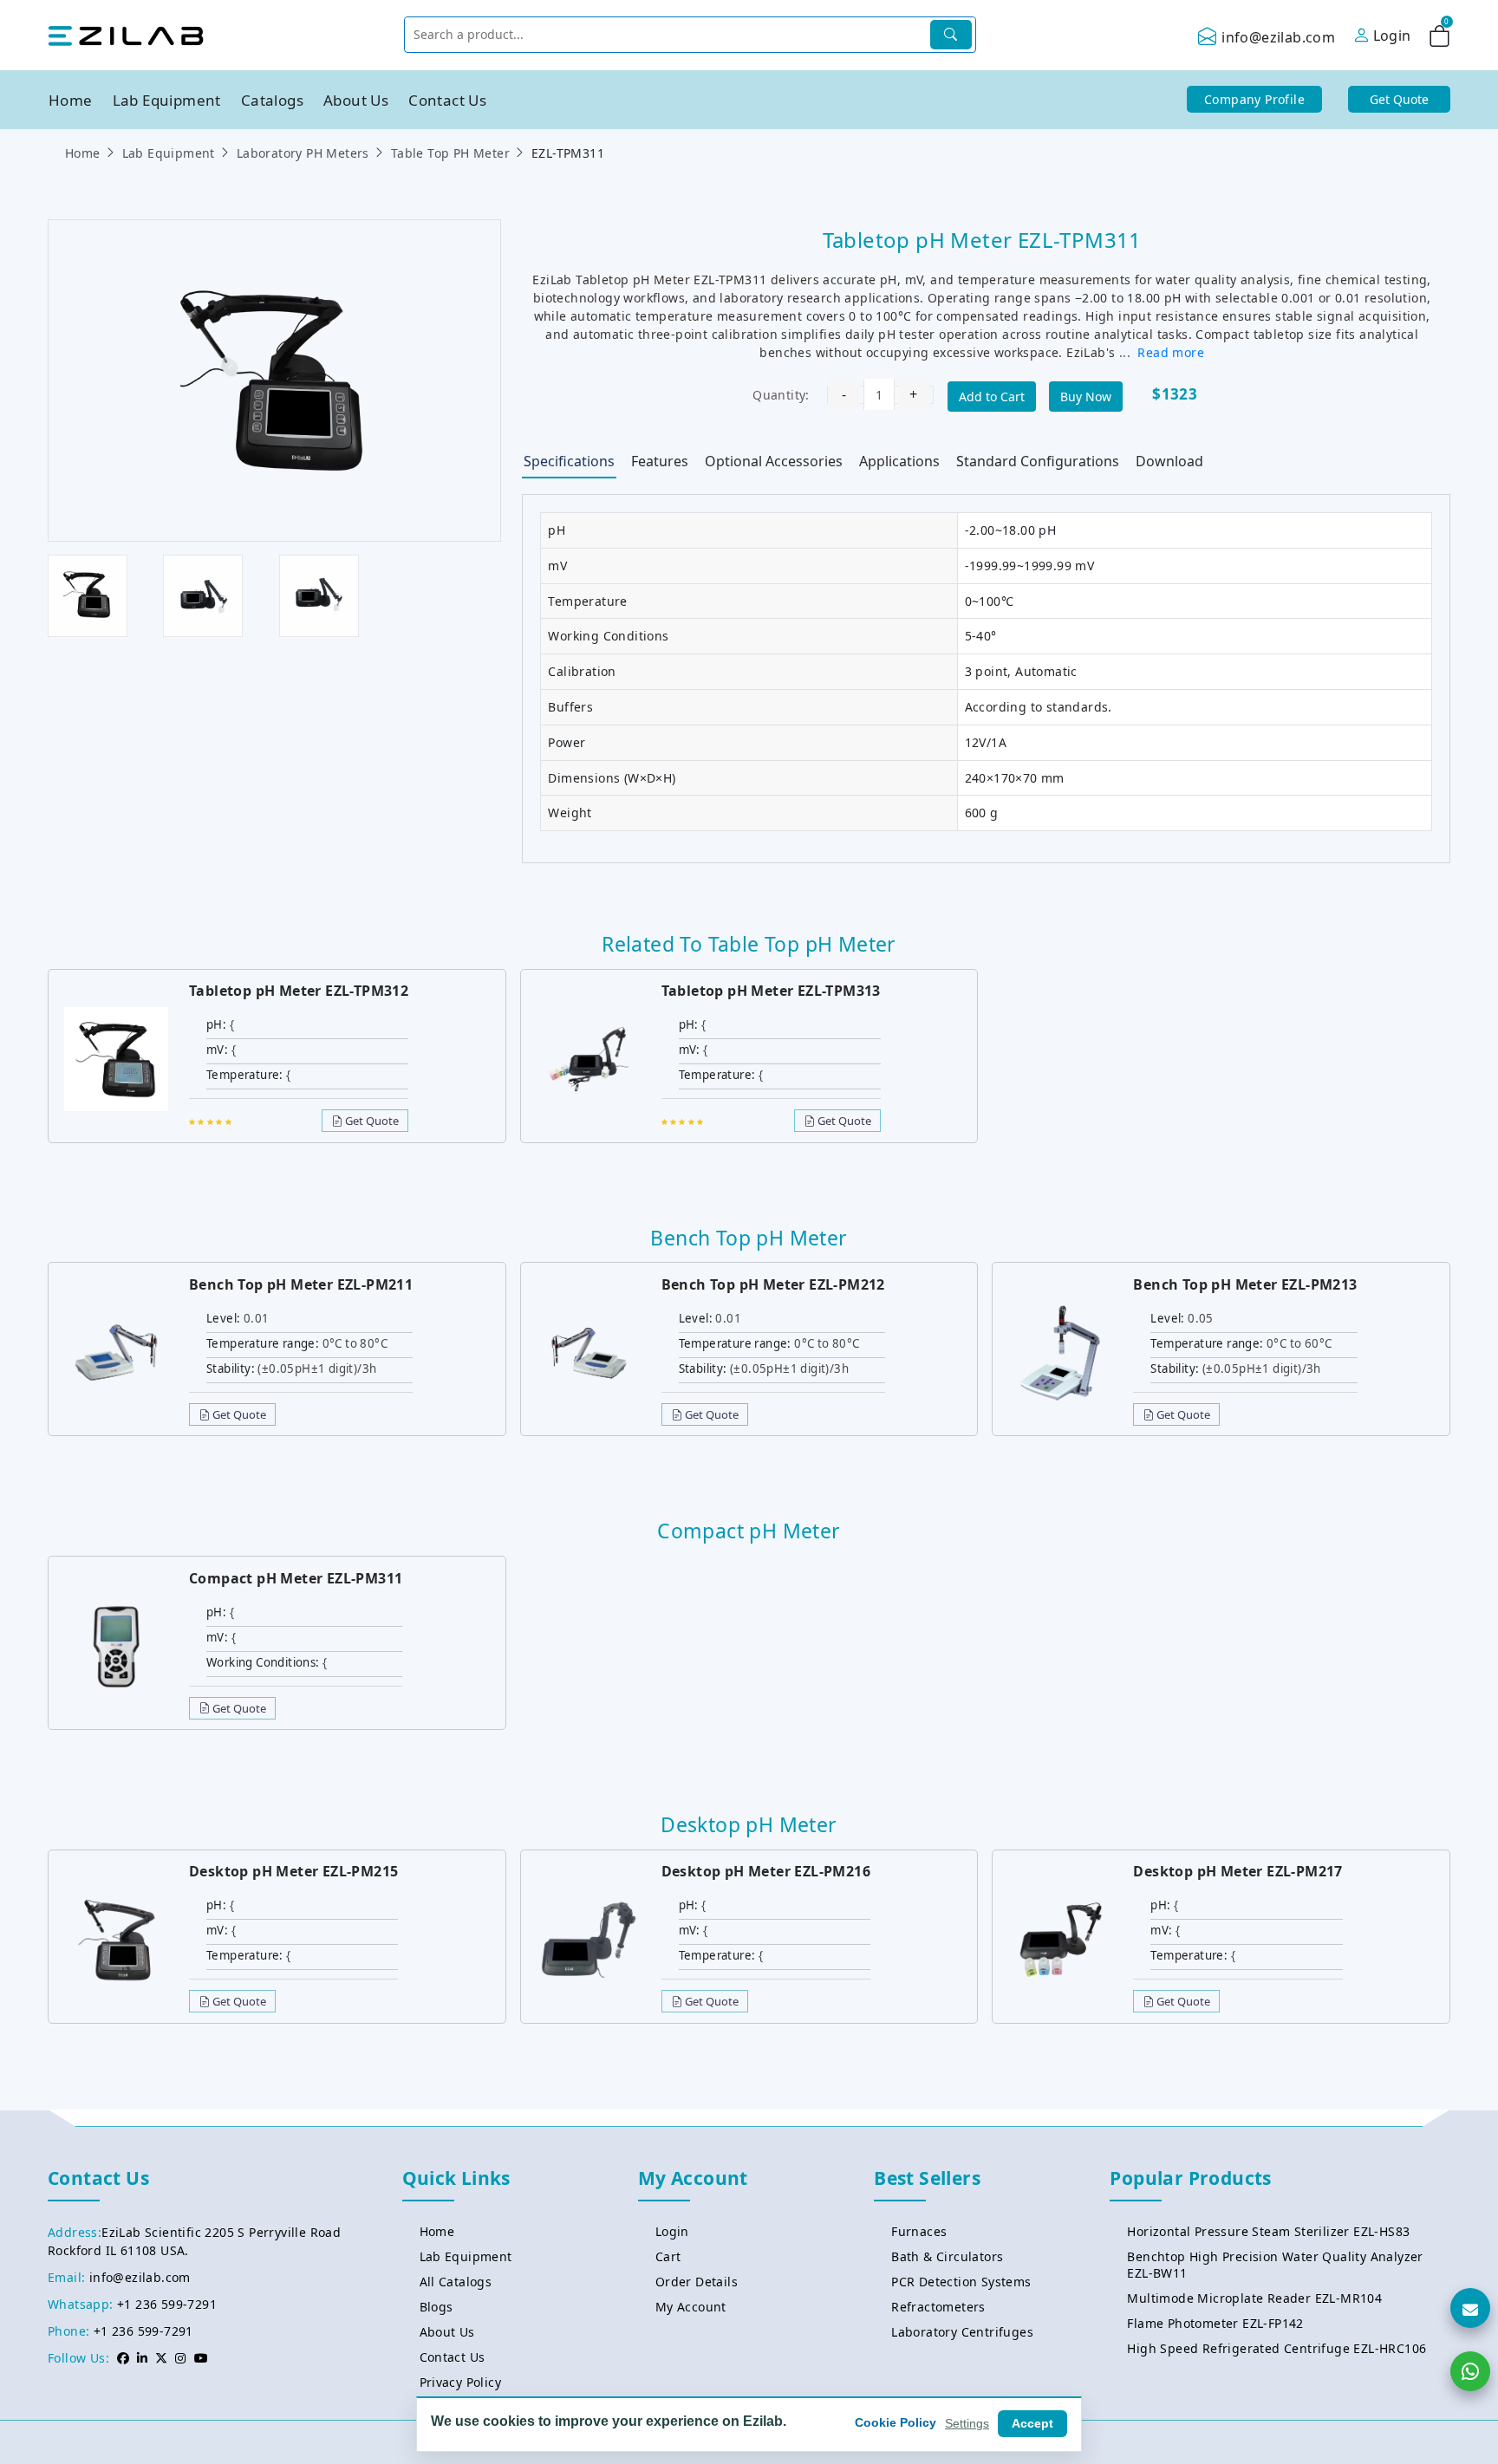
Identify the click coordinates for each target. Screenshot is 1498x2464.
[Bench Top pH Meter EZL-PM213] (1060, 1351)
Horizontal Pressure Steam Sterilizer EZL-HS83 (1268, 2231)
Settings (967, 2423)
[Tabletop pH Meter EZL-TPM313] (589, 1058)
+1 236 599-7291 (167, 2304)
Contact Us (447, 100)
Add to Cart (992, 397)
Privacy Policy (461, 2382)
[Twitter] (161, 2358)
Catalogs (272, 100)
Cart (668, 2256)
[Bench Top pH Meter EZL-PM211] (116, 1351)
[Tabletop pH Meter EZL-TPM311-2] (203, 595)
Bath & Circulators (947, 2256)
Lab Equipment (167, 100)
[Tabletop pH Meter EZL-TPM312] (116, 1058)
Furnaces (919, 2231)
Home (71, 100)
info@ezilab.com (1278, 37)
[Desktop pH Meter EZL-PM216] (589, 1939)
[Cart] (1439, 39)
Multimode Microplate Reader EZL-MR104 (1254, 2298)
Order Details (697, 2282)
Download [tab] (1169, 461)
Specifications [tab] (569, 461)
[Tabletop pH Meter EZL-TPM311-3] (319, 595)
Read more (1171, 352)
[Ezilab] (126, 35)
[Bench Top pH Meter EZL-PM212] (589, 1351)
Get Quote (371, 1121)
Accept (1032, 2423)
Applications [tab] (899, 461)
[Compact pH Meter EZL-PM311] (116, 1645)
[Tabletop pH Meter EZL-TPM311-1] (88, 595)
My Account (691, 2307)
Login (672, 2231)
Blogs (436, 2307)
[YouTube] (201, 2358)
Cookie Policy (896, 2422)
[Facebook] (123, 2358)
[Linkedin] (142, 2358)
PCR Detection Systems (961, 2282)
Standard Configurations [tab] (1038, 461)
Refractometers (938, 2307)
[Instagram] (180, 2358)
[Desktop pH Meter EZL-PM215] (116, 1939)
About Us (356, 100)
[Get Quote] (1470, 2308)
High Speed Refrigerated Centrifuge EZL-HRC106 (1277, 2348)
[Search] (951, 35)
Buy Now (1086, 397)
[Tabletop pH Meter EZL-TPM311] (275, 379)
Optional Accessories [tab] (774, 461)
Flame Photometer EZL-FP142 (1215, 2323)
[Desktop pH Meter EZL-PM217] (1060, 1939)
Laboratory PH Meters (303, 153)
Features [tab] (660, 461)
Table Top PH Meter (450, 153)
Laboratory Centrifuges (962, 2332)
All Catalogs (456, 2282)
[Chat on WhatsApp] (1470, 2371)
